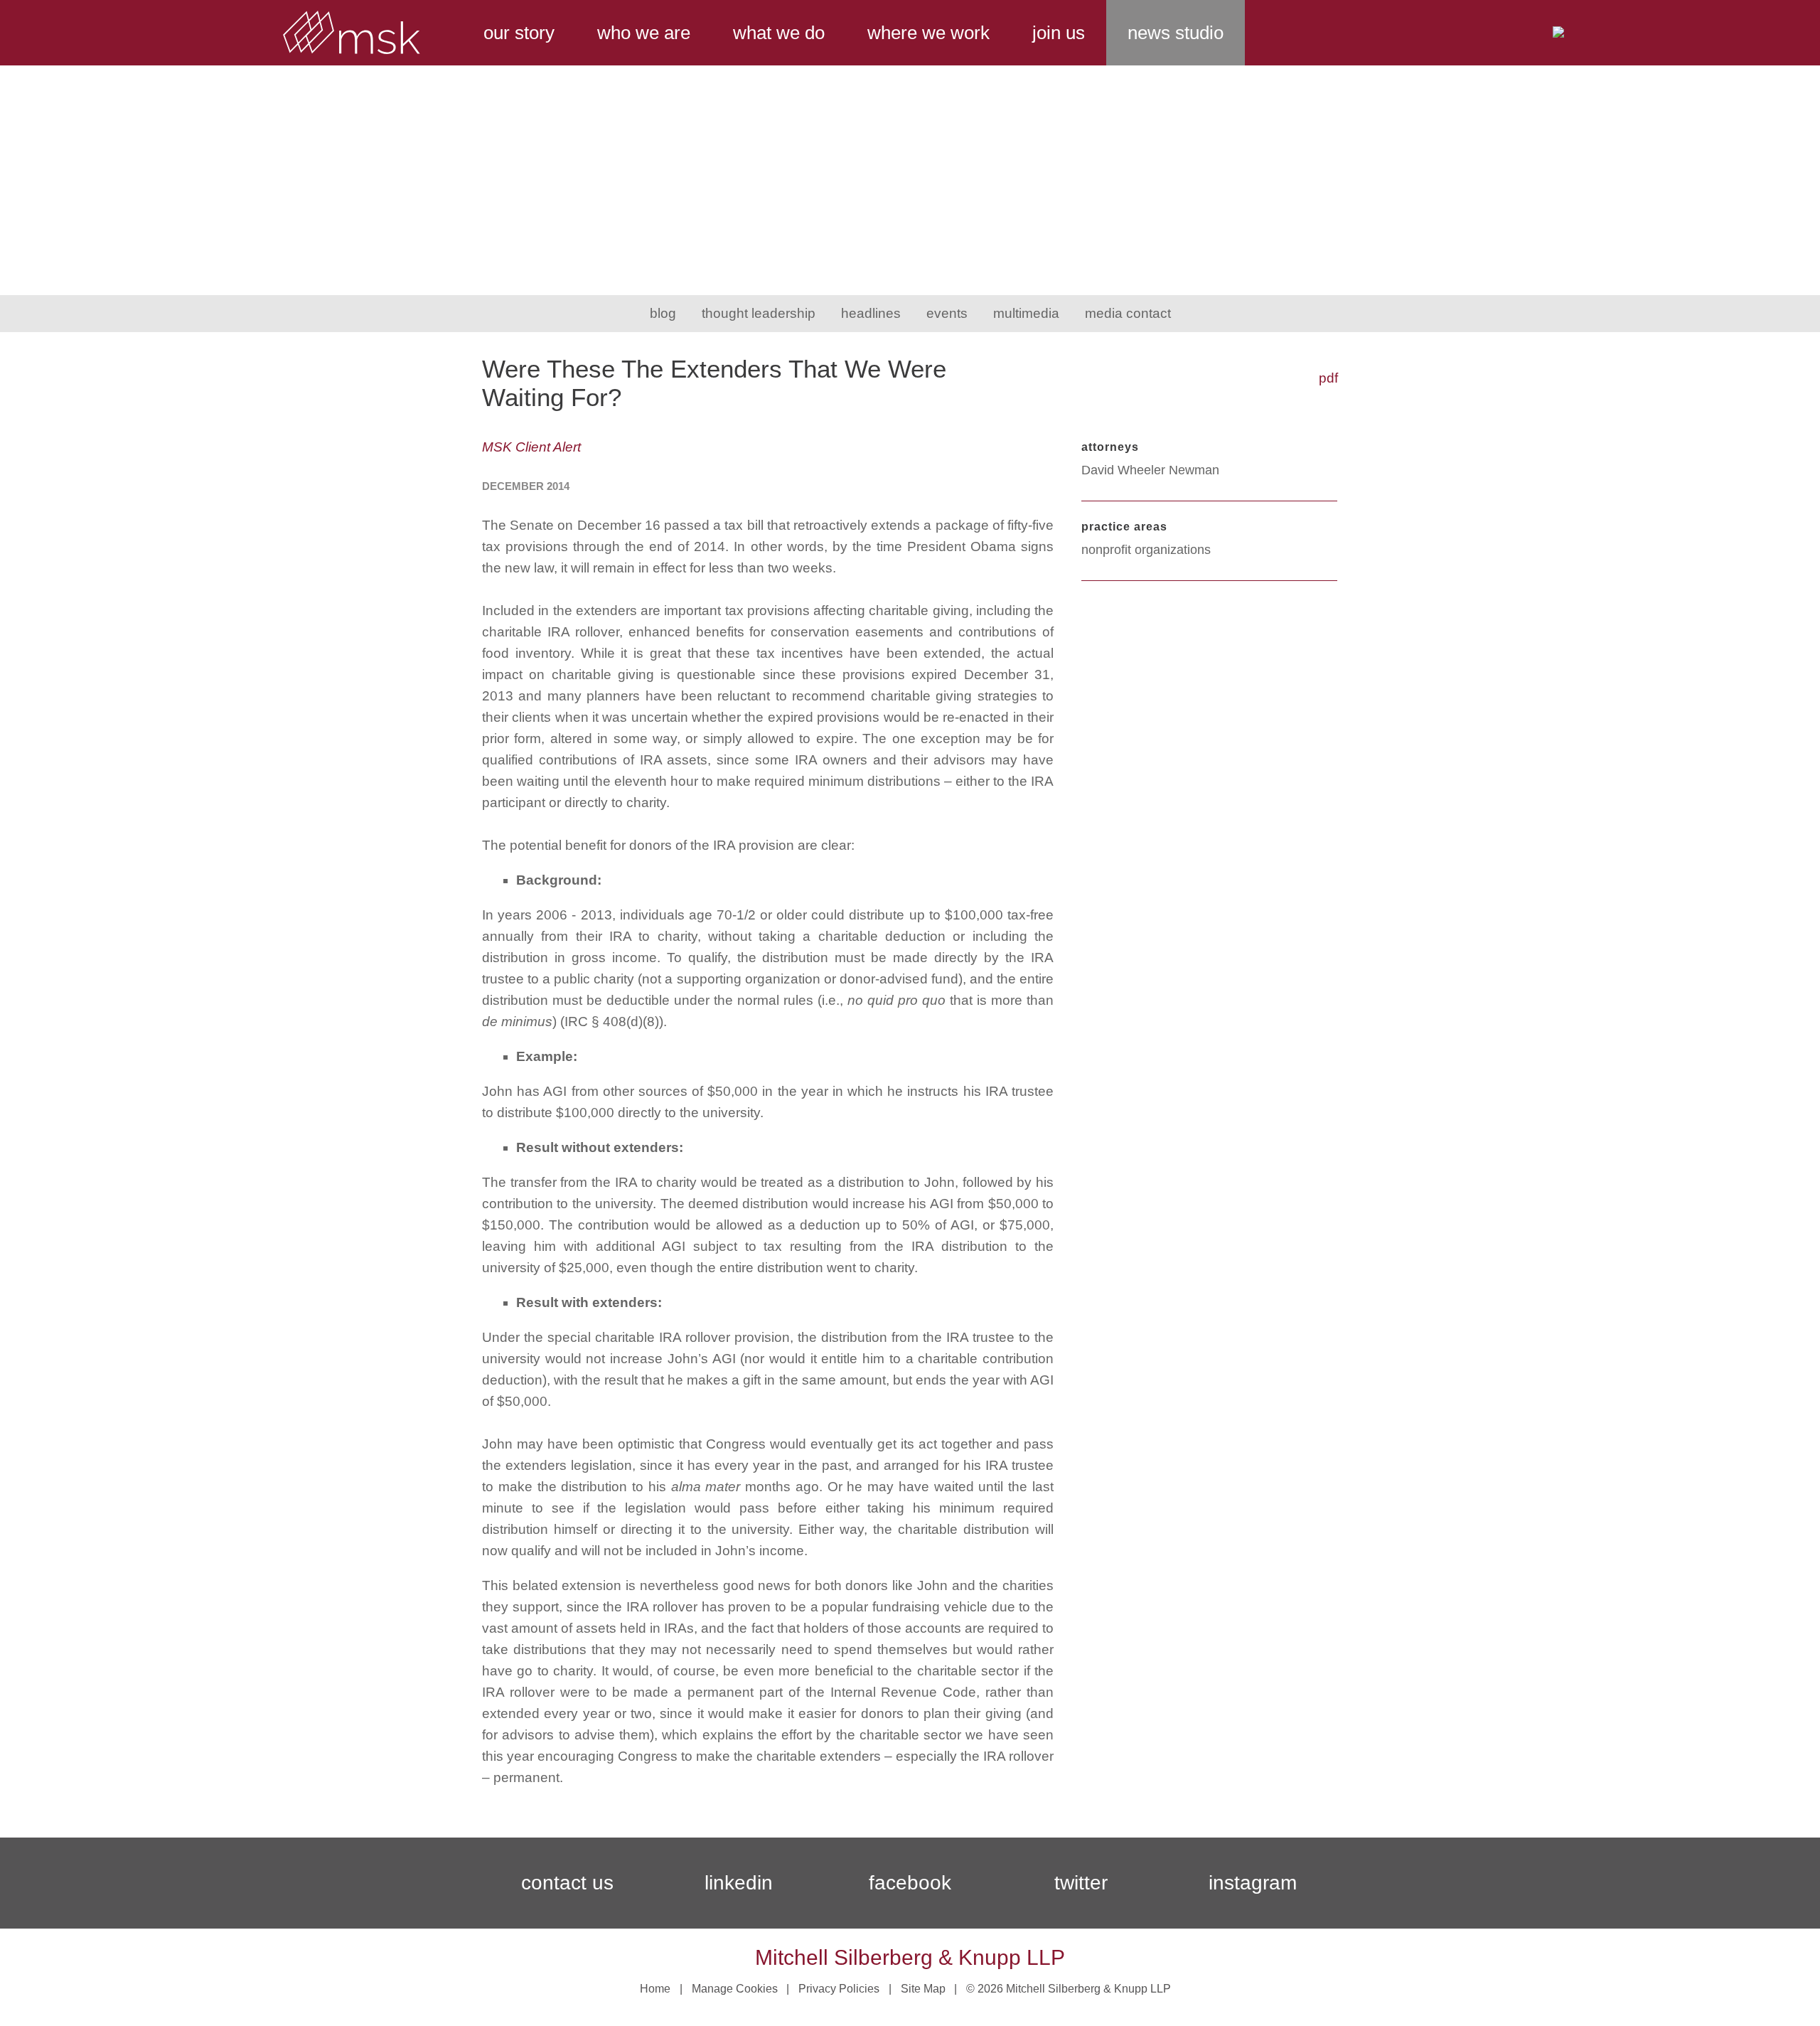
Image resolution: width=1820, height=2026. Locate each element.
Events (947, 313)
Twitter (1081, 1883)
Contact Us (567, 1883)
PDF (1328, 378)
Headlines (871, 313)
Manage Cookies (735, 1989)
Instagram (1253, 1883)
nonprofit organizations (1146, 550)
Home (655, 1989)
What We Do (779, 33)
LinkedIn (739, 1883)
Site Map (923, 1989)
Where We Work (928, 33)
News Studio (1176, 33)
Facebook (910, 1883)
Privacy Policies (839, 1989)
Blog (663, 313)
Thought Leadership (759, 313)
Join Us (1059, 33)
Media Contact (1128, 313)
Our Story (519, 33)
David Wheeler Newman (1150, 470)
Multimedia (1026, 313)
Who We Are (644, 33)
